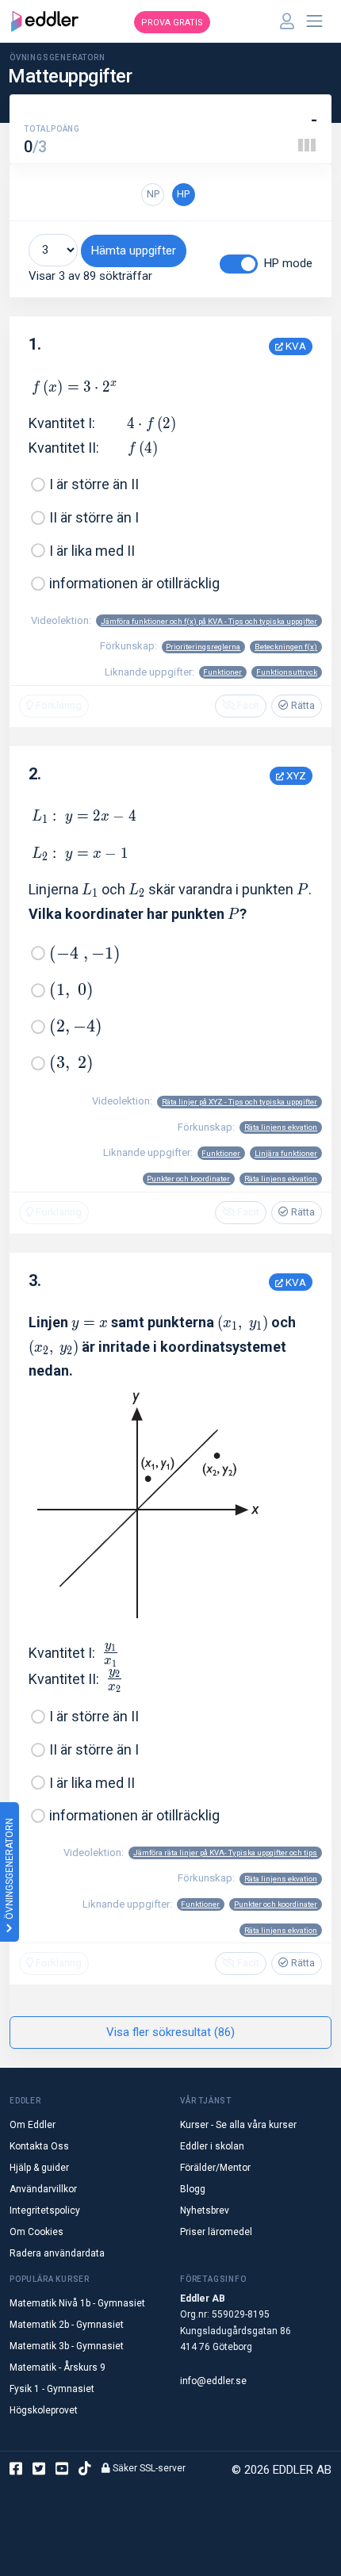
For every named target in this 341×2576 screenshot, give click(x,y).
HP (183, 194)
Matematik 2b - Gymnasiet (67, 2325)
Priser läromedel (216, 2232)
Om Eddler (33, 2125)
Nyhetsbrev (205, 2210)
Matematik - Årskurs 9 (57, 2367)
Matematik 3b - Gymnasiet (67, 2346)
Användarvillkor (43, 2189)
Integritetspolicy (45, 2210)
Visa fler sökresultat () (170, 2032)
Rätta (302, 705)
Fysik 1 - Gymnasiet (52, 2389)
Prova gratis (172, 23)
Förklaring (57, 705)
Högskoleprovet (44, 2410)
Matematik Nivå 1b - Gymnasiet (77, 2303)
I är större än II (94, 484)
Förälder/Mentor (215, 2168)
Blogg (193, 2189)
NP (153, 194)
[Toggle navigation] (315, 21)
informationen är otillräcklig (134, 583)
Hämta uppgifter (134, 251)
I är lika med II (92, 551)
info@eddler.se (213, 2381)
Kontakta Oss (39, 2146)
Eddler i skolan (212, 2146)
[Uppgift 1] (301, 145)
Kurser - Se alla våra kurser (238, 2125)
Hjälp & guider (39, 2168)
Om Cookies (36, 2232)
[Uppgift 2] (307, 145)
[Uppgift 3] (313, 145)
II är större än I (94, 517)
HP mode (288, 263)
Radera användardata (57, 2253)
